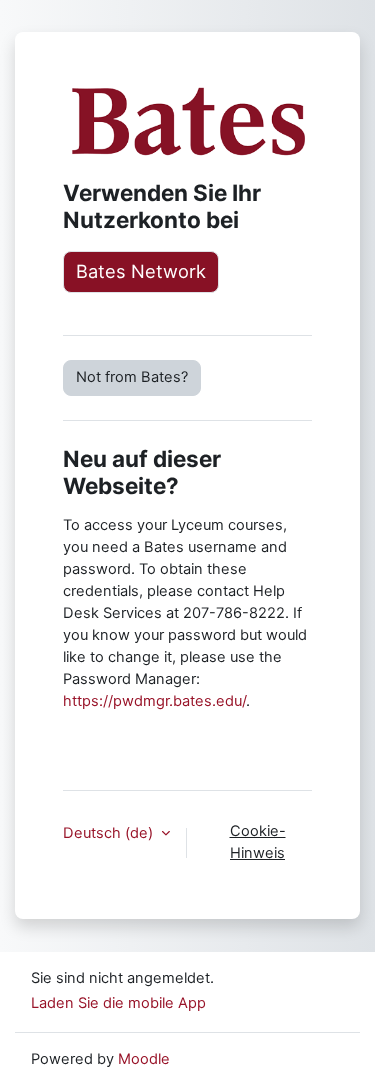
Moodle (144, 1059)
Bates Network (141, 271)
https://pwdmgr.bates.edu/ (154, 701)
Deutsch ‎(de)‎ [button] (110, 833)
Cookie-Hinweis (258, 842)
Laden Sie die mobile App (118, 1003)
